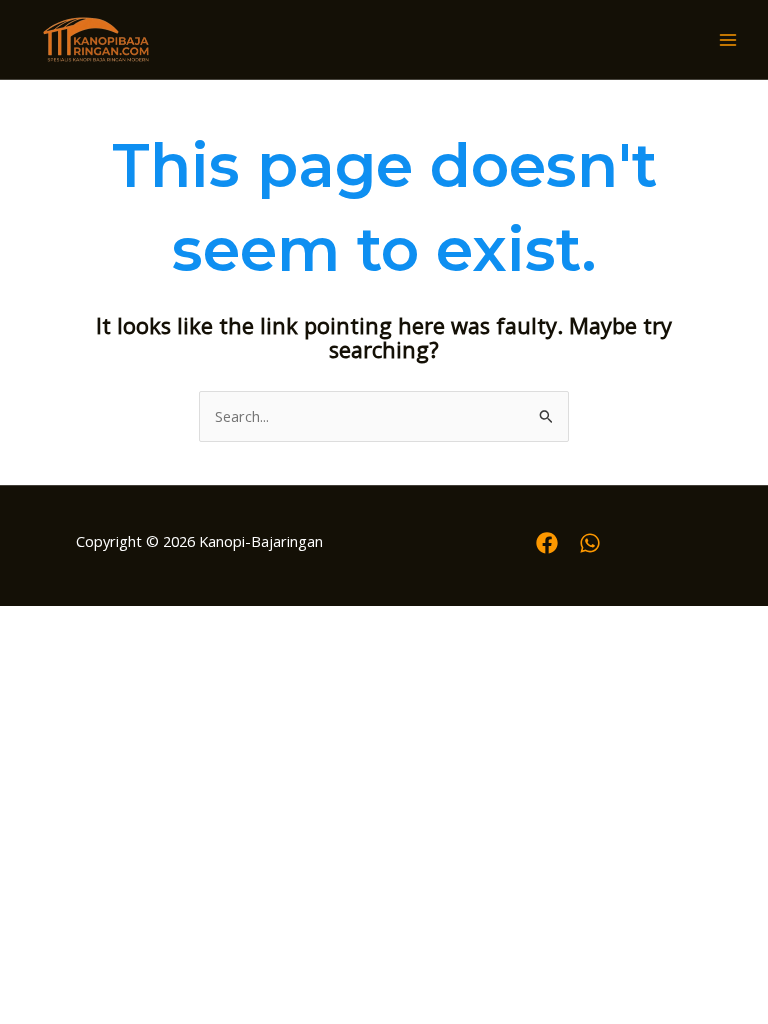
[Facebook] (547, 543)
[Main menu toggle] (728, 40)
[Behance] (590, 543)
